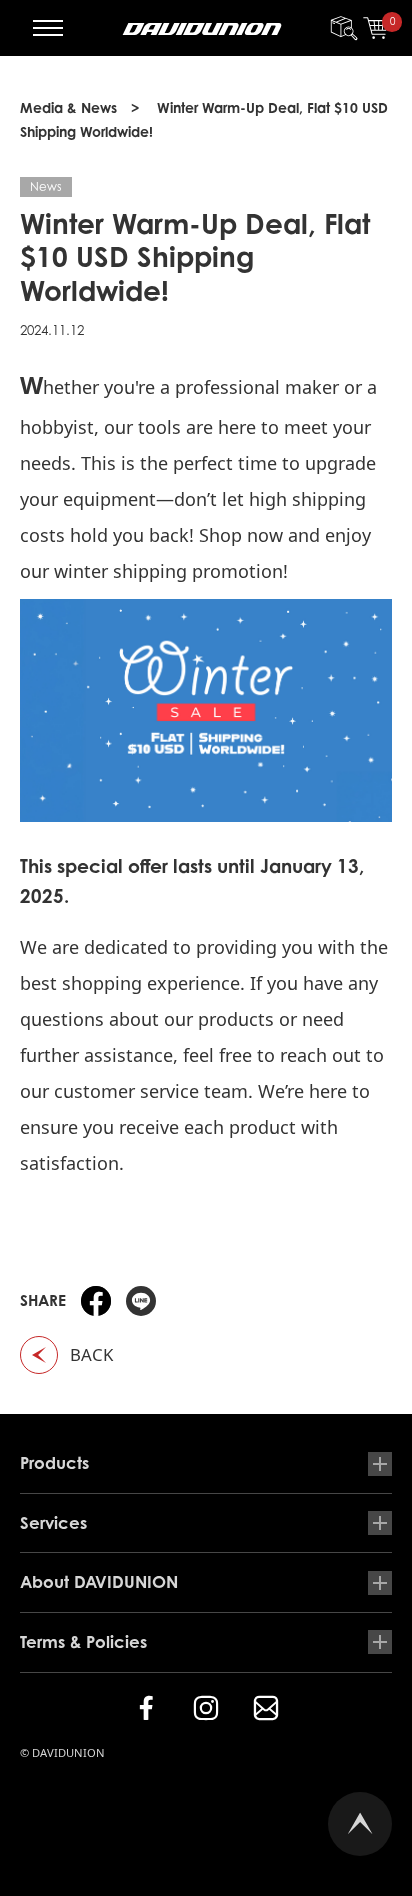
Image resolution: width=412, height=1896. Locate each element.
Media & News (68, 107)
